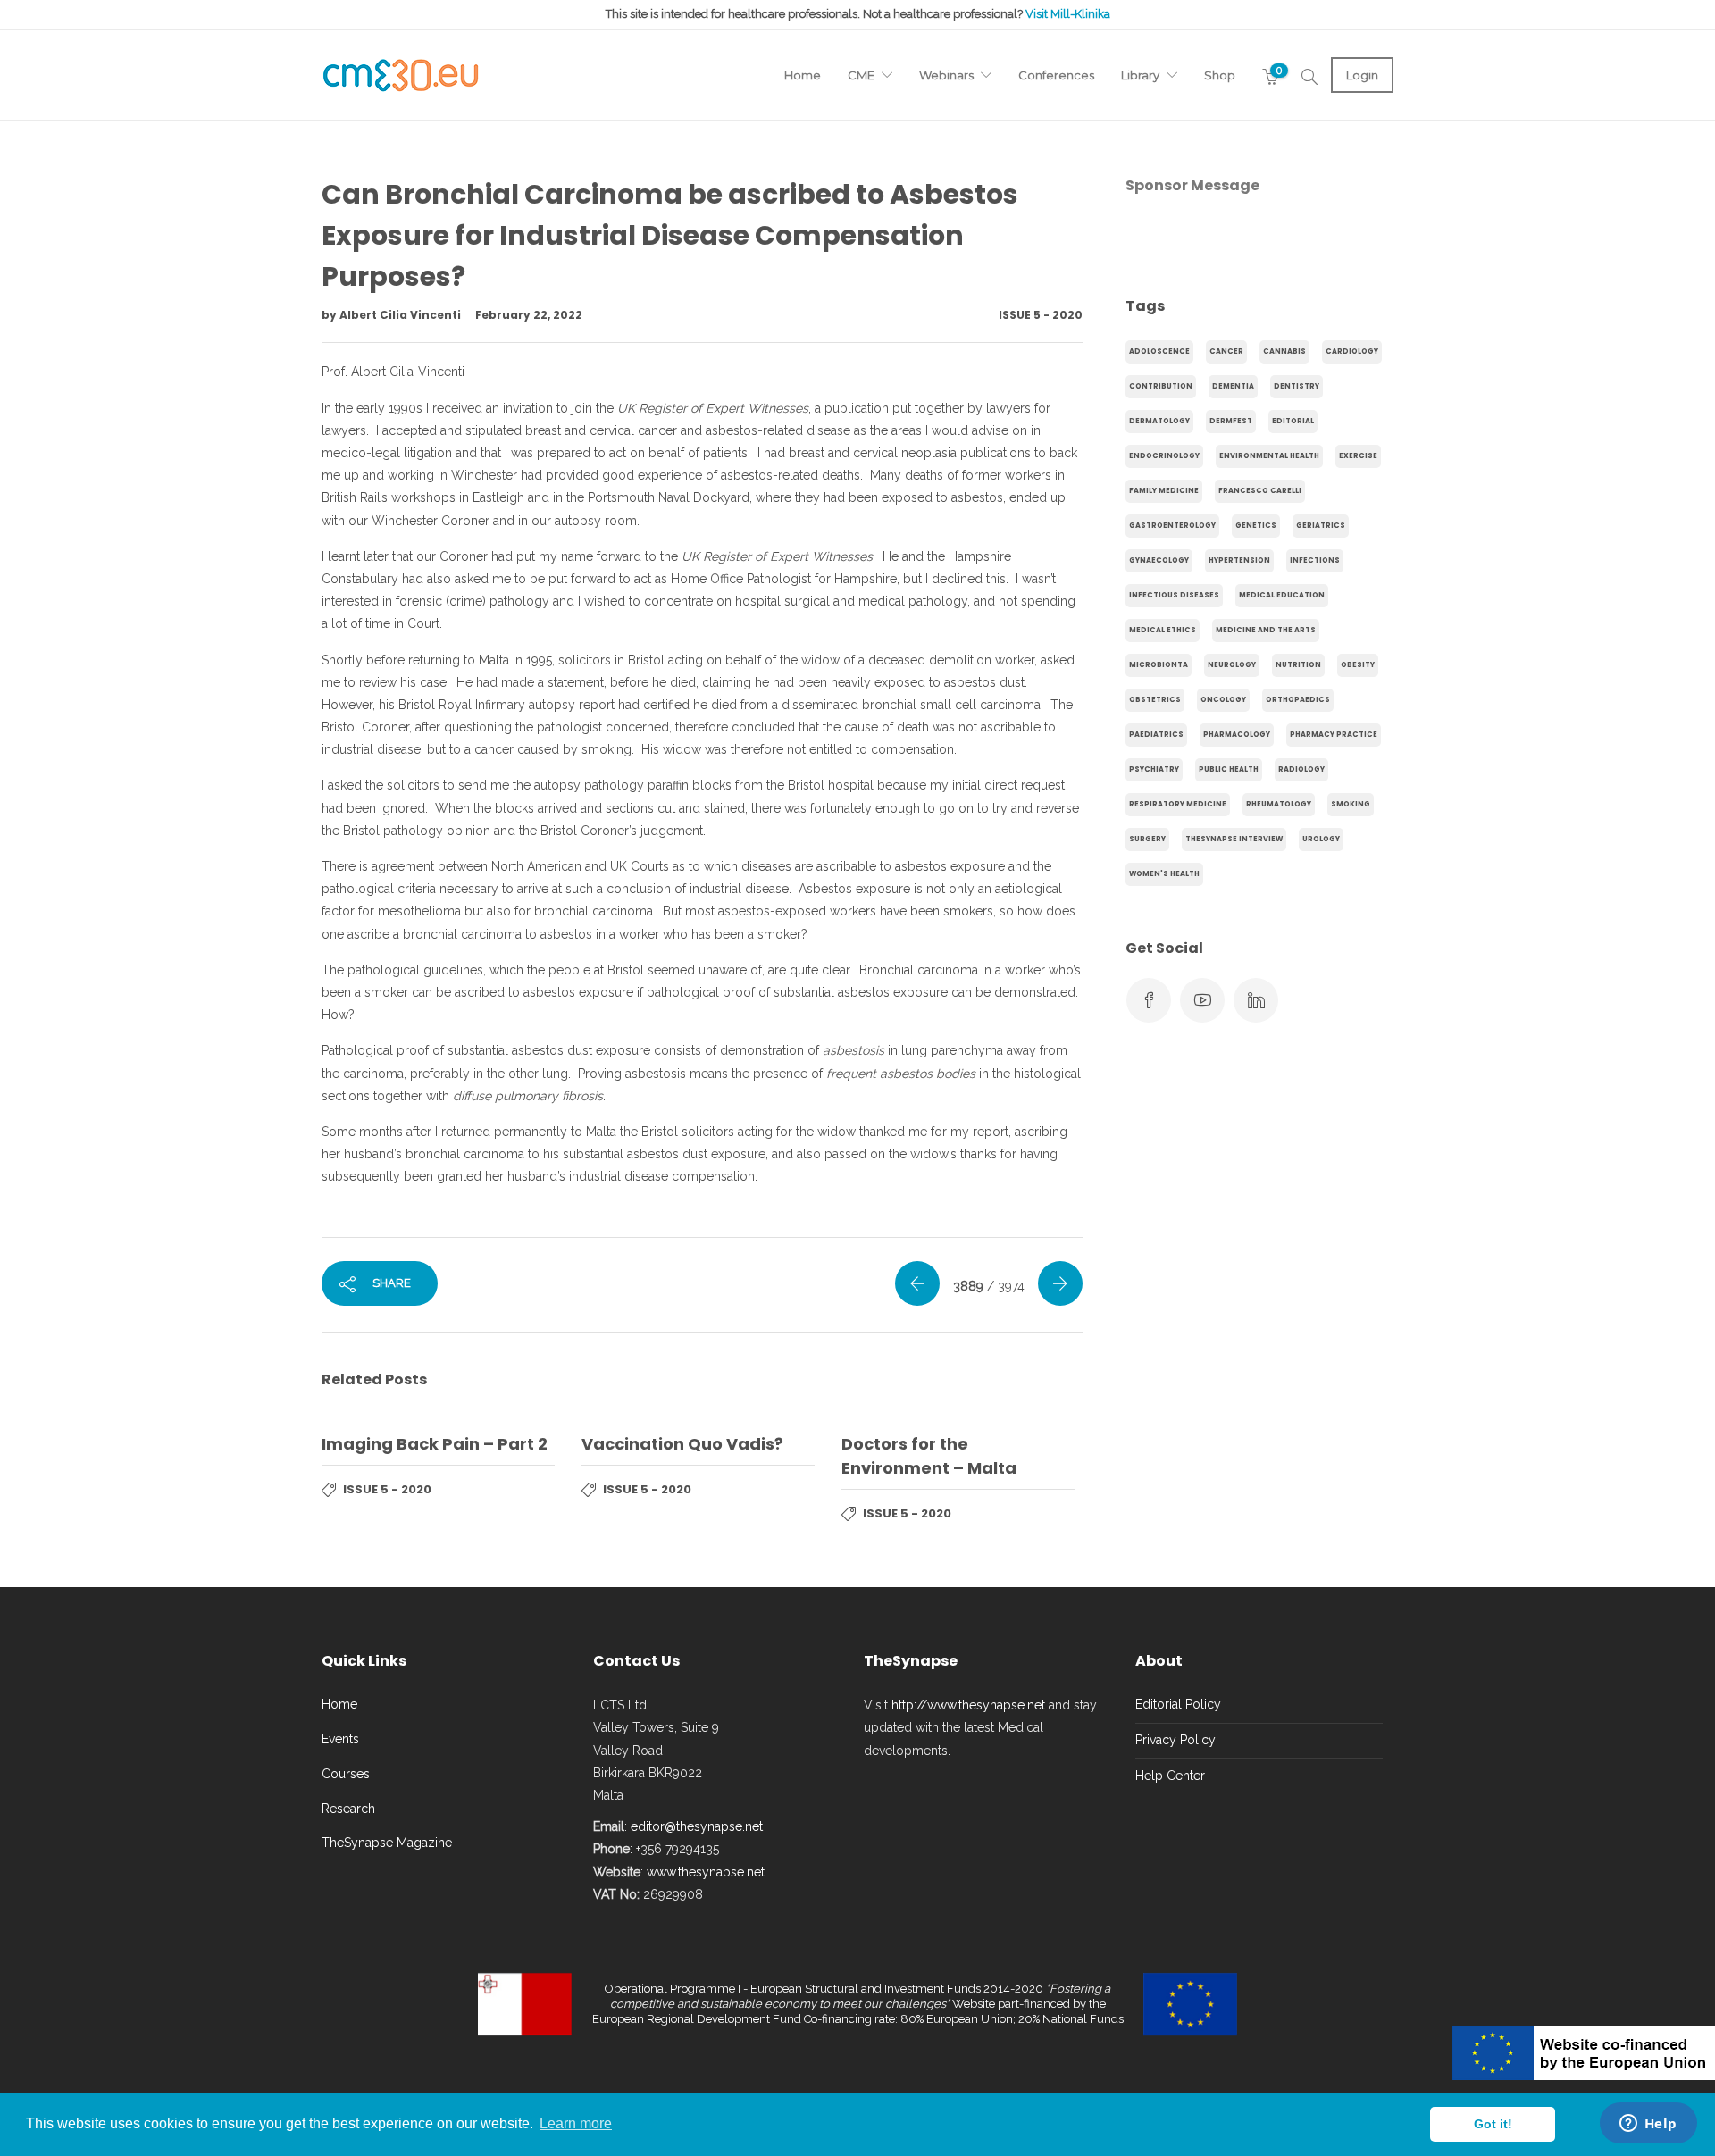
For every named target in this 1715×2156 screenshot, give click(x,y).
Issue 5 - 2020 (1041, 315)
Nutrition (1298, 665)
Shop (1220, 75)
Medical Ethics (1163, 630)
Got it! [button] (1493, 2124)
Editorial (1293, 421)
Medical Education (1282, 595)
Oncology (1223, 700)
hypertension (1239, 560)
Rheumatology (1279, 804)
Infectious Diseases (1174, 595)
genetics (1256, 526)
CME (861, 75)
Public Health (1229, 769)
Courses (346, 1774)
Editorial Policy (1178, 1704)
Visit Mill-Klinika (1068, 14)
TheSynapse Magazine (387, 1843)
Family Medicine (1164, 491)
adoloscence (1159, 351)
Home (803, 75)
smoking (1351, 804)
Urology (1321, 839)
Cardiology (1352, 351)
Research (348, 1809)
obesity (1358, 665)
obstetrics (1155, 700)
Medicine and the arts (1266, 630)
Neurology (1232, 665)
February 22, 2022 (529, 315)
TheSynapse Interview (1234, 839)
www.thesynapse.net (706, 1872)
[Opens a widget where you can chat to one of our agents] (1648, 2125)
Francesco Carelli (1260, 491)
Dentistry (1297, 386)
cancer (1226, 351)
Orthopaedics (1298, 700)
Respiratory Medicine (1178, 804)
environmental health (1269, 456)
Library (1140, 75)
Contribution (1161, 386)
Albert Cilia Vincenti (402, 315)
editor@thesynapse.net (697, 1826)
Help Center (1170, 1776)
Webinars (946, 75)
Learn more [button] (576, 2123)
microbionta (1159, 665)
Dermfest (1231, 421)
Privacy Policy (1175, 1740)
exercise (1358, 456)
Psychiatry (1154, 769)
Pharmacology (1237, 735)
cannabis (1284, 351)
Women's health (1164, 874)
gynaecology (1159, 560)
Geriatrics (1321, 526)
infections (1315, 560)
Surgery (1147, 839)
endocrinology (1164, 456)
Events (340, 1739)
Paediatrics (1156, 735)
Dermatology (1159, 421)
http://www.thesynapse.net (968, 1705)
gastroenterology (1172, 526)
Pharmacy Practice (1334, 735)
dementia (1233, 386)
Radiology (1301, 769)
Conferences (1056, 75)
